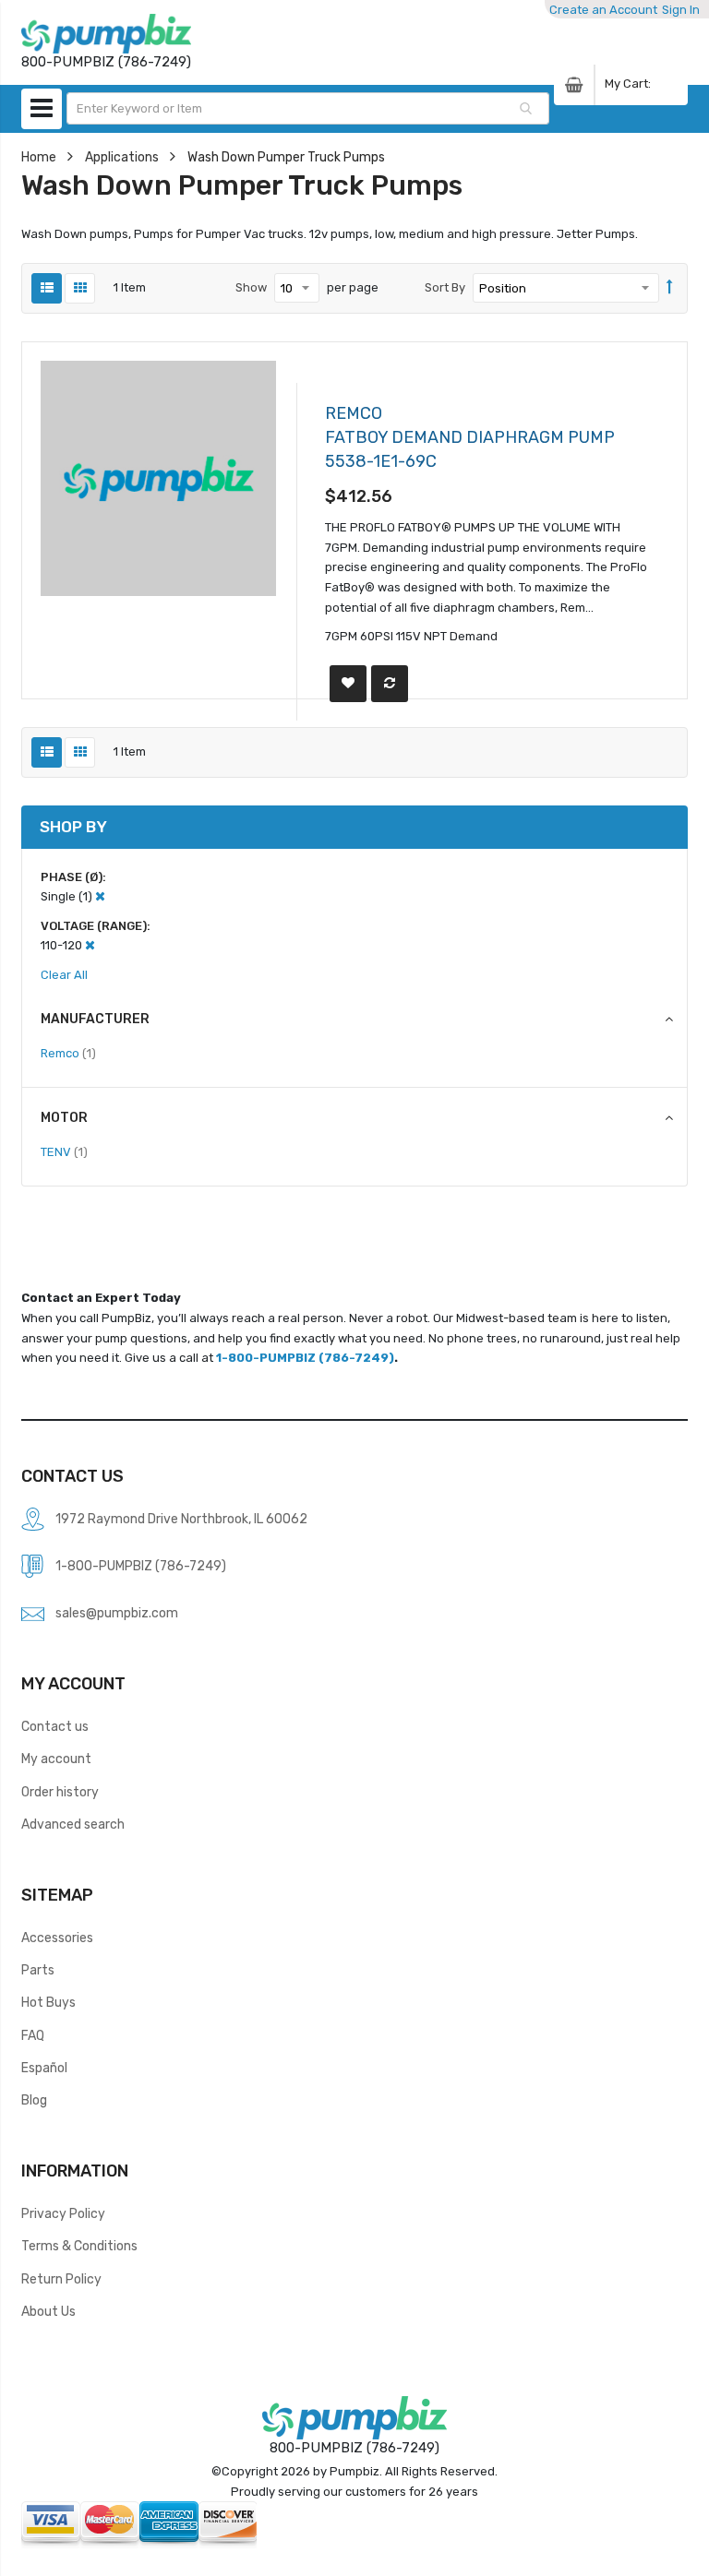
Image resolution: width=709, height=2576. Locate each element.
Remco (68, 1053)
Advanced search (73, 1824)
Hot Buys (48, 2002)
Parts (38, 1970)
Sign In (681, 10)
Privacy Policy (63, 2213)
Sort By (445, 287)
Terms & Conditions (79, 2246)
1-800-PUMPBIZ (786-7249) (305, 1358)
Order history (60, 1792)
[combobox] (308, 108)
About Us (48, 2311)
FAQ (33, 2035)
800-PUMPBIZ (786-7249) (354, 2448)
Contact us (55, 1726)
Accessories (57, 1938)
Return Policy (61, 2279)
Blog (34, 2100)
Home (39, 157)
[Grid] (80, 288)
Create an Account (603, 10)
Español (44, 2068)
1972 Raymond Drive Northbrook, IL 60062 (181, 1519)
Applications (122, 157)
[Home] (106, 34)
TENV (64, 1151)
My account (56, 1759)
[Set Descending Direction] (670, 288)
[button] (348, 684)
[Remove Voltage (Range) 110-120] (90, 945)
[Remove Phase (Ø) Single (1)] (100, 896)
